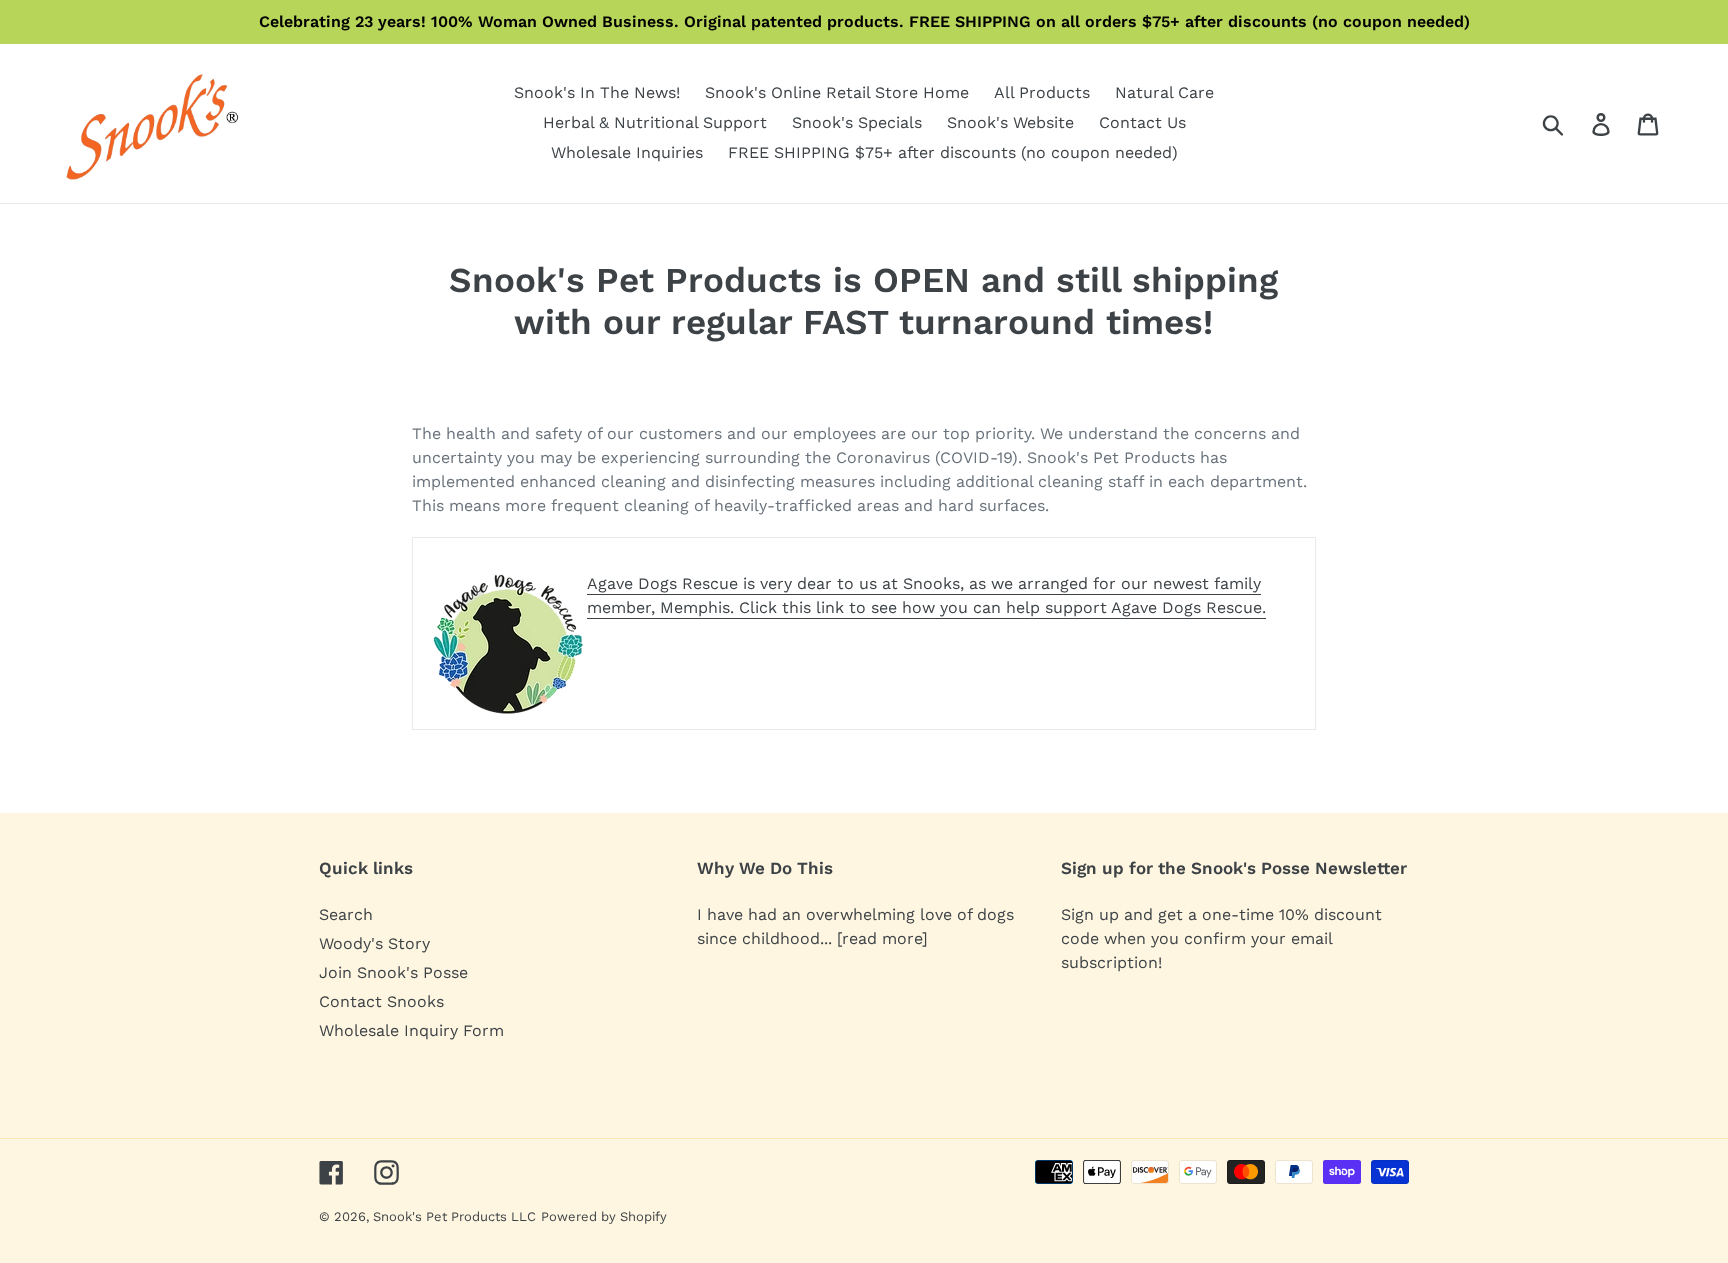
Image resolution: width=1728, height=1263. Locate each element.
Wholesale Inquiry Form (411, 1030)
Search (346, 914)
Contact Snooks (381, 1001)
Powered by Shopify (604, 1216)
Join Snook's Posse (393, 972)
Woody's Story (374, 943)
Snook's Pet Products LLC (454, 1216)
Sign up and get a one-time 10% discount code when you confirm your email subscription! (1221, 938)
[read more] (882, 938)
